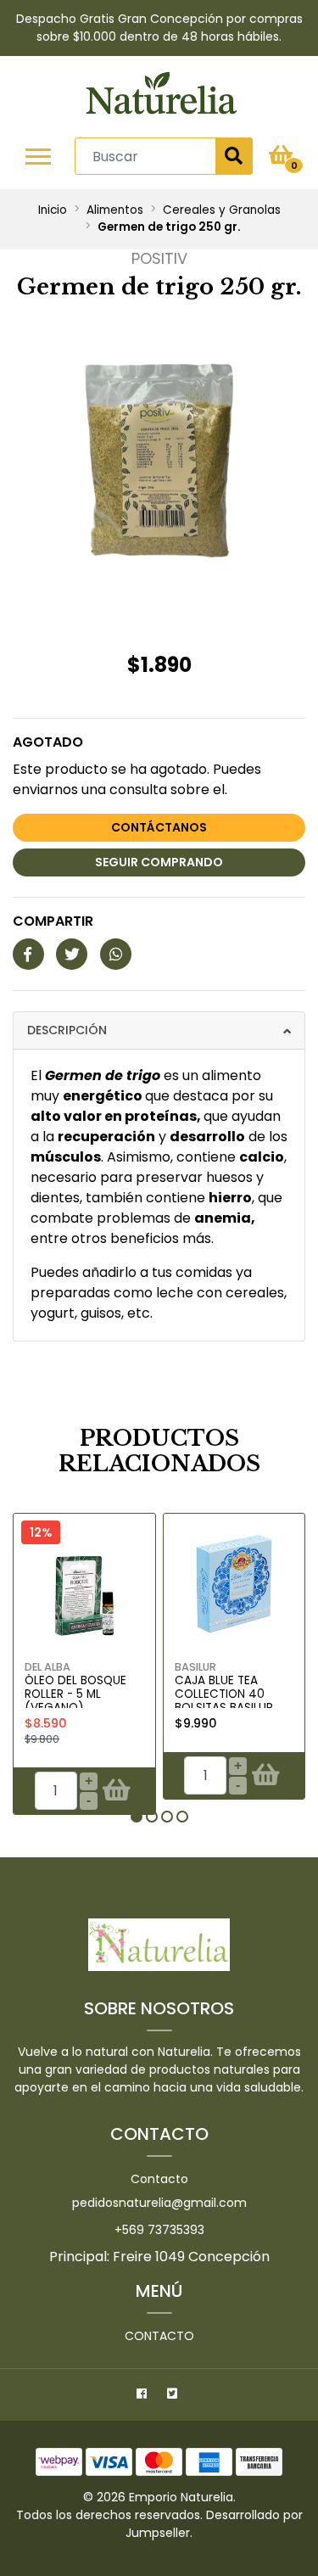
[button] (137, 1817)
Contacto (159, 2179)
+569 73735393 (159, 2230)
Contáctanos (159, 827)
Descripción (67, 1030)
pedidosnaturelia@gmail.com (159, 2203)
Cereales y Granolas (222, 210)
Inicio (53, 210)
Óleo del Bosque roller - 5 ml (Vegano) (75, 1694)
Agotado (48, 742)
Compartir (53, 921)
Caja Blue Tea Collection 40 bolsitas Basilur (224, 1694)
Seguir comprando (159, 862)
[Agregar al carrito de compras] (116, 1790)
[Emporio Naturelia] (161, 96)
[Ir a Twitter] (174, 2396)
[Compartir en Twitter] (72, 955)
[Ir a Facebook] (144, 2396)
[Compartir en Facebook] (28, 955)
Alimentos (115, 210)
